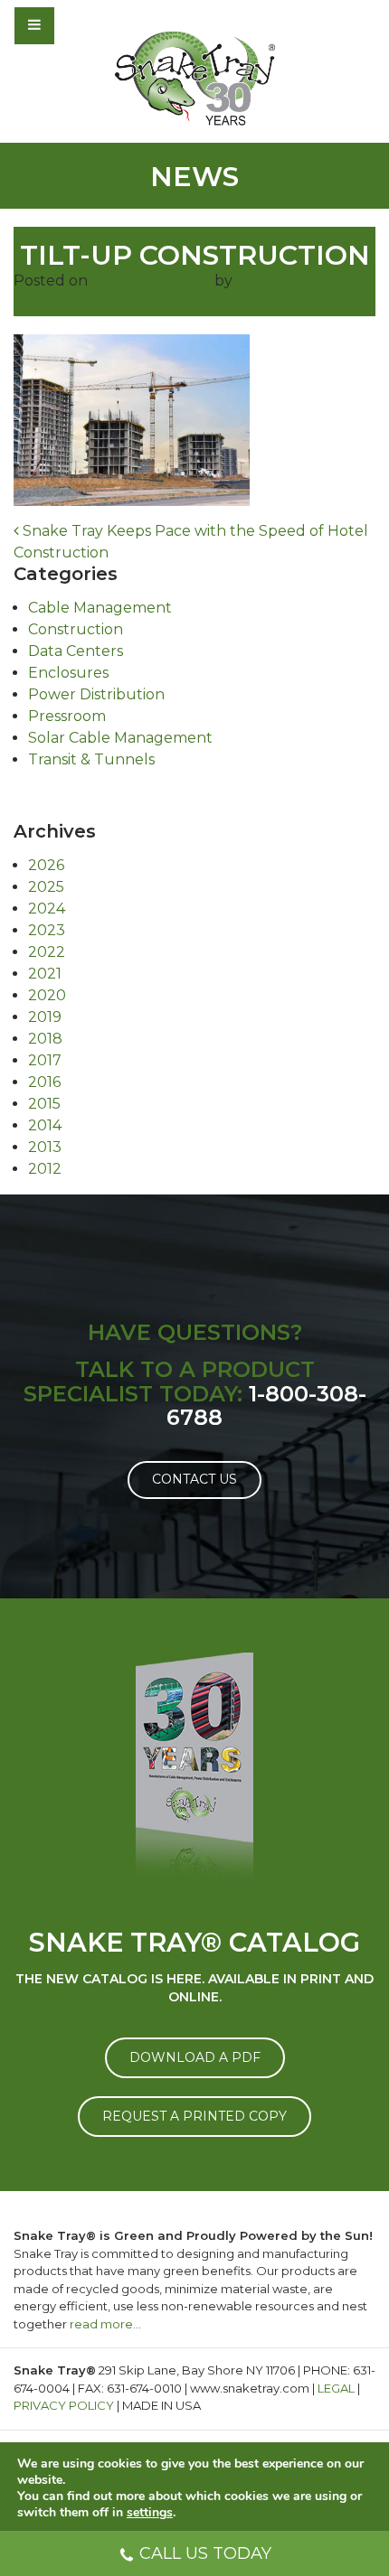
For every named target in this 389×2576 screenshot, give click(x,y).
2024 (47, 909)
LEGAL (336, 2388)
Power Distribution (96, 694)
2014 (45, 1125)
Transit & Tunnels (91, 759)
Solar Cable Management (120, 738)
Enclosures (68, 673)
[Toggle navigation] (83, 25)
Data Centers (76, 651)
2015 (44, 1104)
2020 (47, 995)
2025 (46, 887)
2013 (45, 1147)
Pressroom (67, 716)
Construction (76, 629)
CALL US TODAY (205, 2553)
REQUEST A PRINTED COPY (194, 2116)
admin (259, 281)
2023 (47, 930)
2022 (47, 952)
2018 (45, 1039)
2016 (44, 1082)
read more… (105, 2324)
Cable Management (100, 608)
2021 (45, 974)
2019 (45, 1017)
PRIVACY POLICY (64, 2405)
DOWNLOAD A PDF (195, 2057)
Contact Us (194, 1479)
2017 (45, 1060)
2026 (46, 865)
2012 (45, 1169)
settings (150, 2513)
